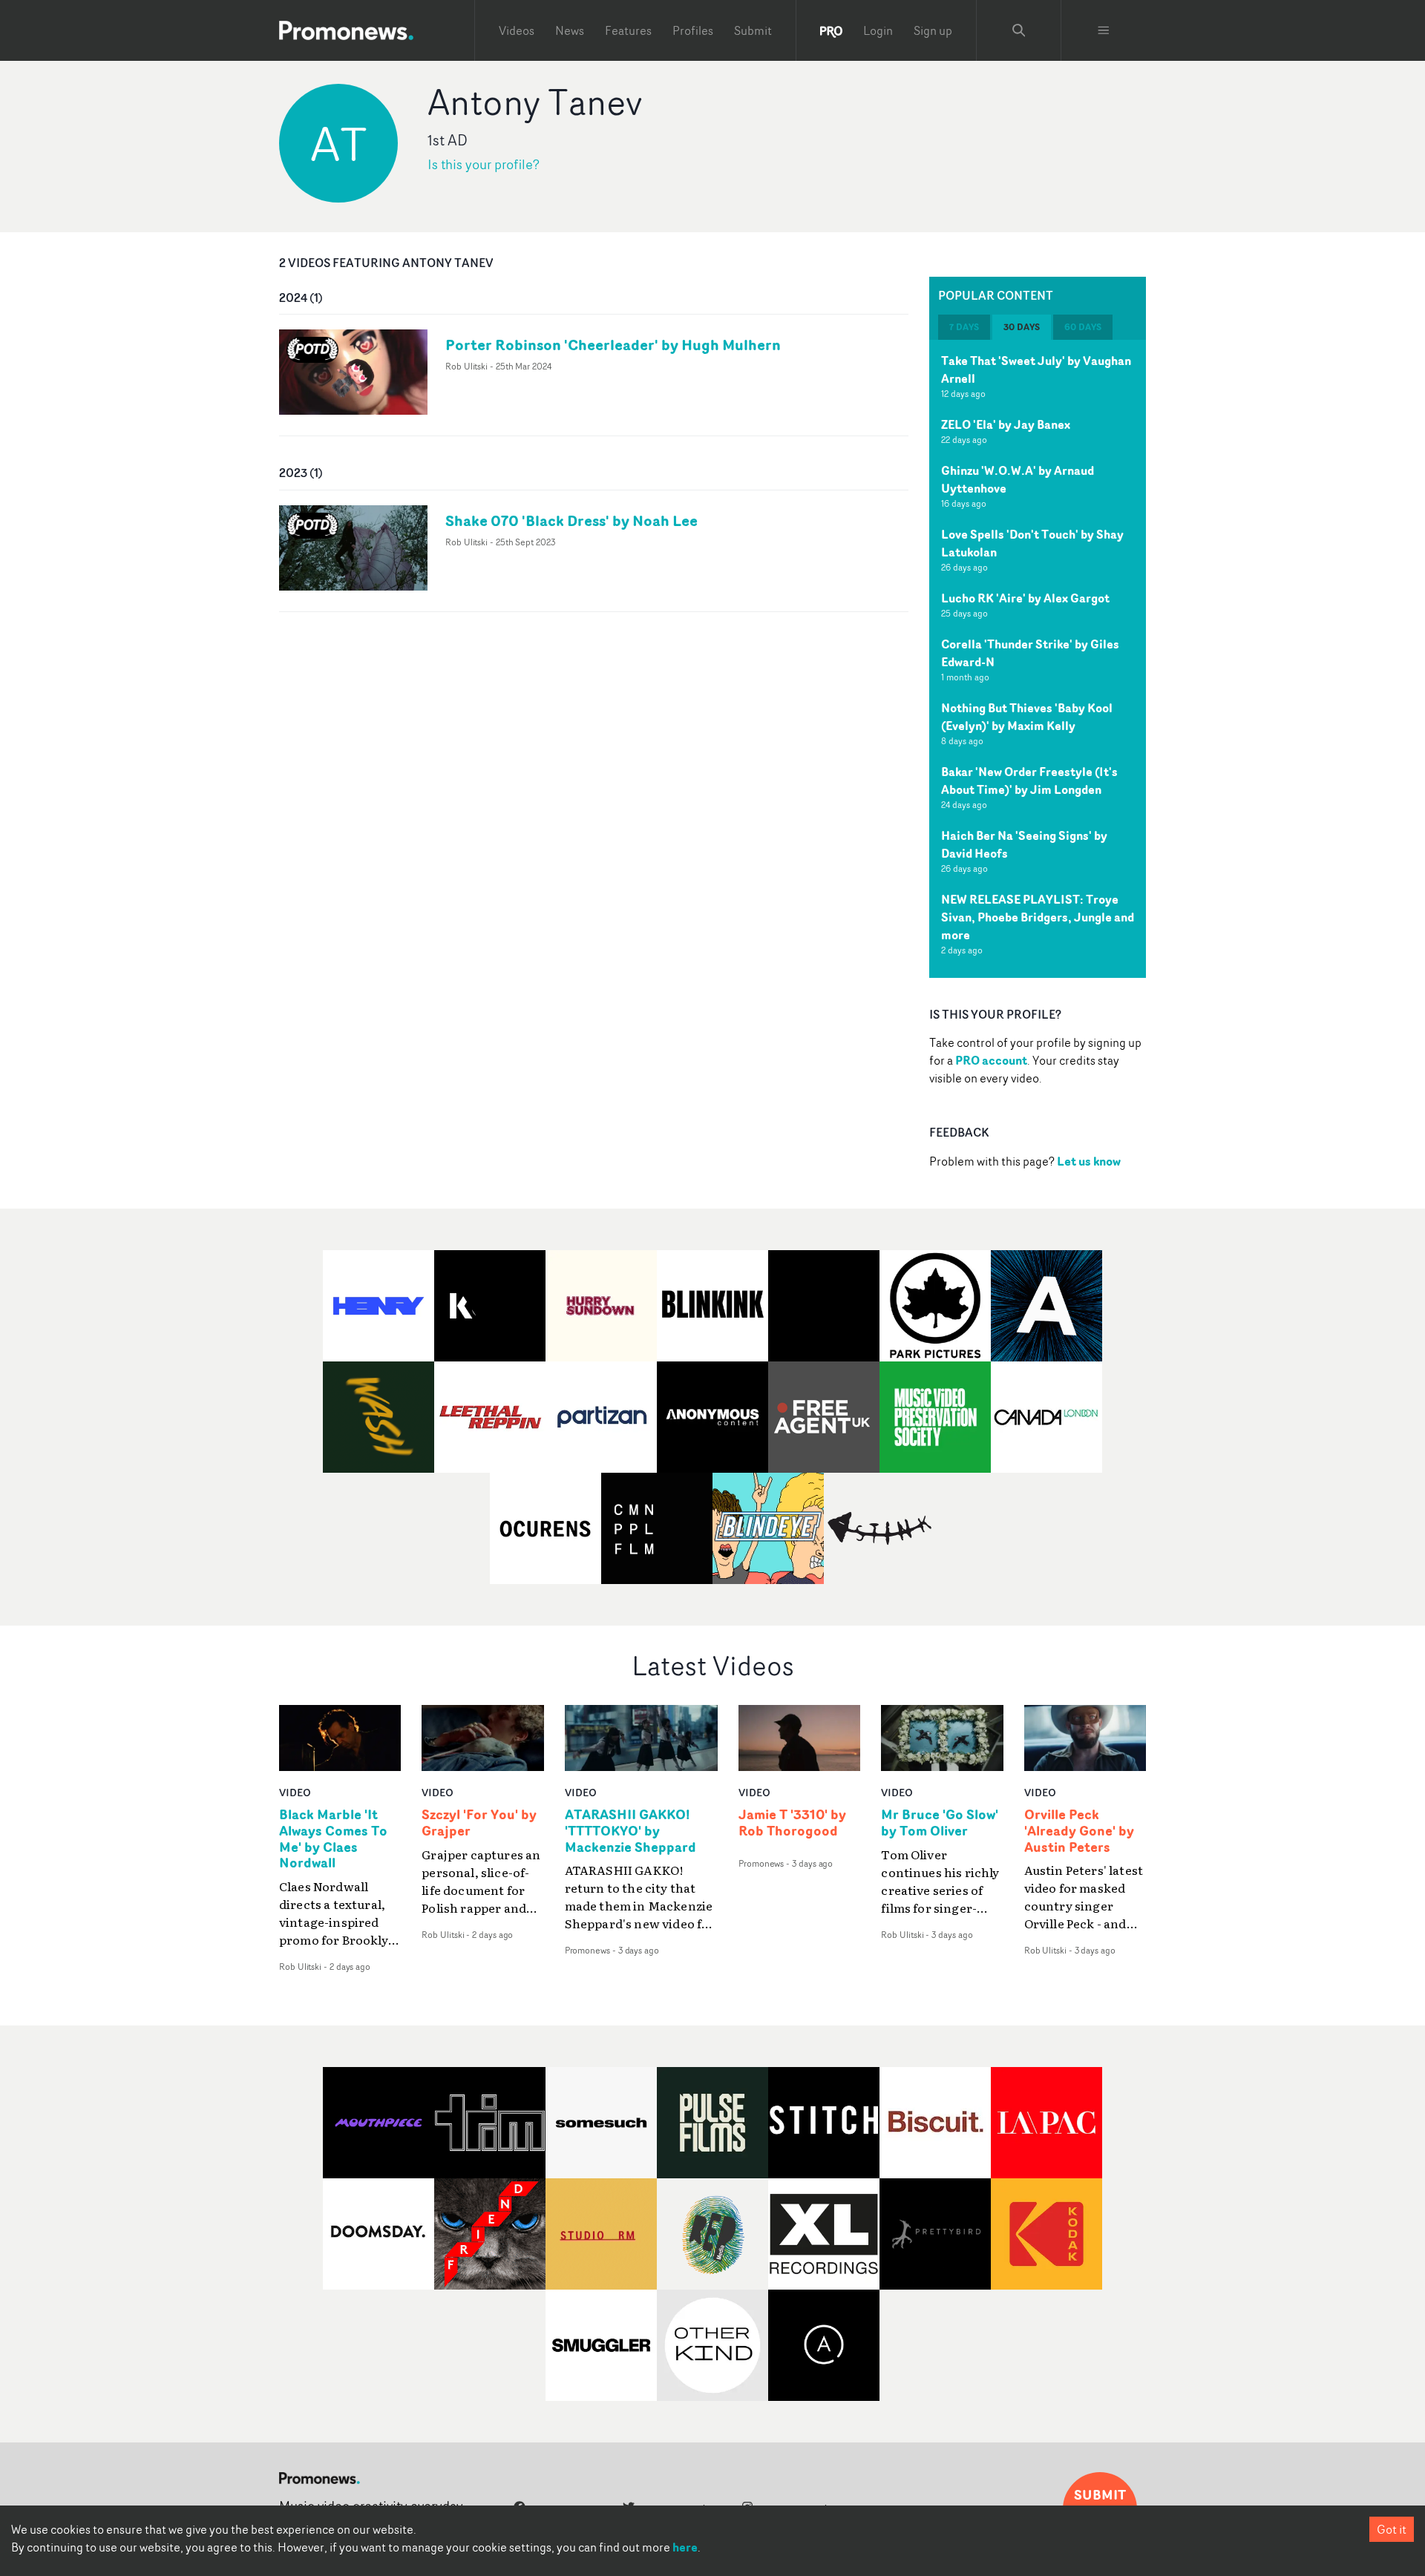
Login (878, 30)
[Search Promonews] (1019, 30)
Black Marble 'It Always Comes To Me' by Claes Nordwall (333, 1839)
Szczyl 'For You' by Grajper (479, 1823)
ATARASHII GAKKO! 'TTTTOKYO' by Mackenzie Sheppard (630, 1831)
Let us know (1089, 1161)
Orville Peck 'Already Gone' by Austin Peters (1079, 1831)
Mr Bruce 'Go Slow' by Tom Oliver (940, 1823)
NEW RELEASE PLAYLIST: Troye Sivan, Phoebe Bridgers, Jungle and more (1038, 917)
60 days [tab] (1083, 327)
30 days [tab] (1022, 327)
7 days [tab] (964, 327)
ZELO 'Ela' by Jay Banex (1006, 424)
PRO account (991, 1060)
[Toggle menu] (1104, 30)
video (295, 1792)
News (570, 30)
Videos (517, 30)
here (685, 2547)
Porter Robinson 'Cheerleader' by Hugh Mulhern (613, 345)
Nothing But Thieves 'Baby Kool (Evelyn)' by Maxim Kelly (1027, 717)
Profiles (693, 30)
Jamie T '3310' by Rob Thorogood (792, 1823)
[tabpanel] (1038, 659)
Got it (1392, 2529)
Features (628, 30)
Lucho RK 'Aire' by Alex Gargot (1025, 598)
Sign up (933, 30)
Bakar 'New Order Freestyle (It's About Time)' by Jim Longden (1029, 781)
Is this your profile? (484, 164)
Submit (753, 30)
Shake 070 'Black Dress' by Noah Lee (571, 520)
